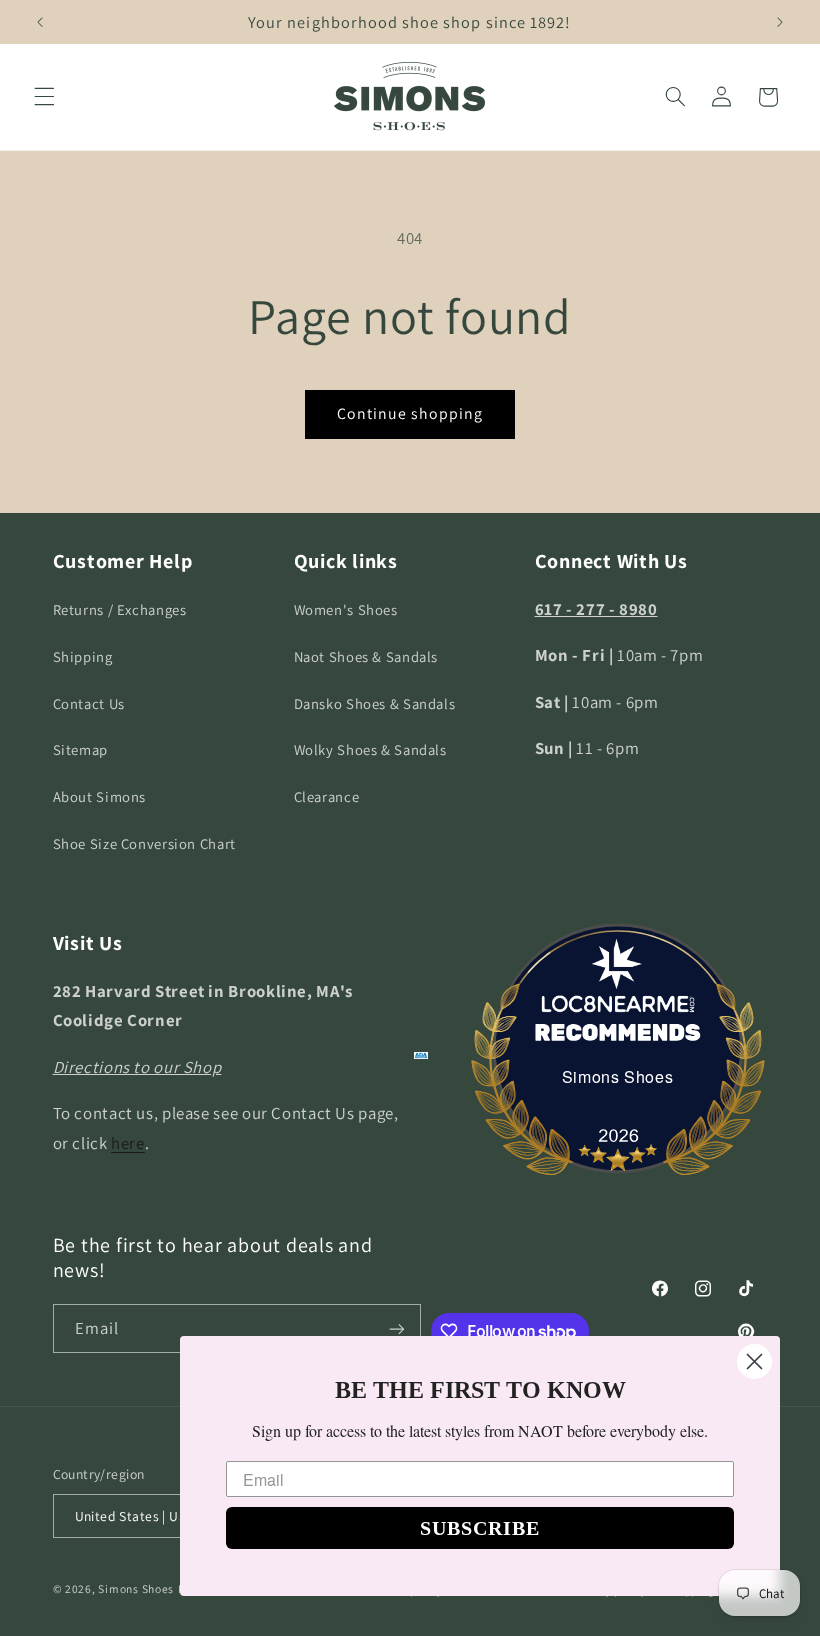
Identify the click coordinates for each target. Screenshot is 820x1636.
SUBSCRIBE (480, 1528)
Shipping (83, 656)
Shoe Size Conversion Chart (144, 843)
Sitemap (80, 749)
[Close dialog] (754, 1361)
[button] (44, 97)
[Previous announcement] (40, 22)
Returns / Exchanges (120, 609)
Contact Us (89, 703)
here (128, 1143)
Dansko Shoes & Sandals (375, 703)
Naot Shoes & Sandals (366, 656)
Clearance (327, 796)
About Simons (100, 796)
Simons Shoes (618, 1076)
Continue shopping (410, 413)
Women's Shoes (346, 609)
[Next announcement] (780, 22)
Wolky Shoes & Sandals (370, 749)
